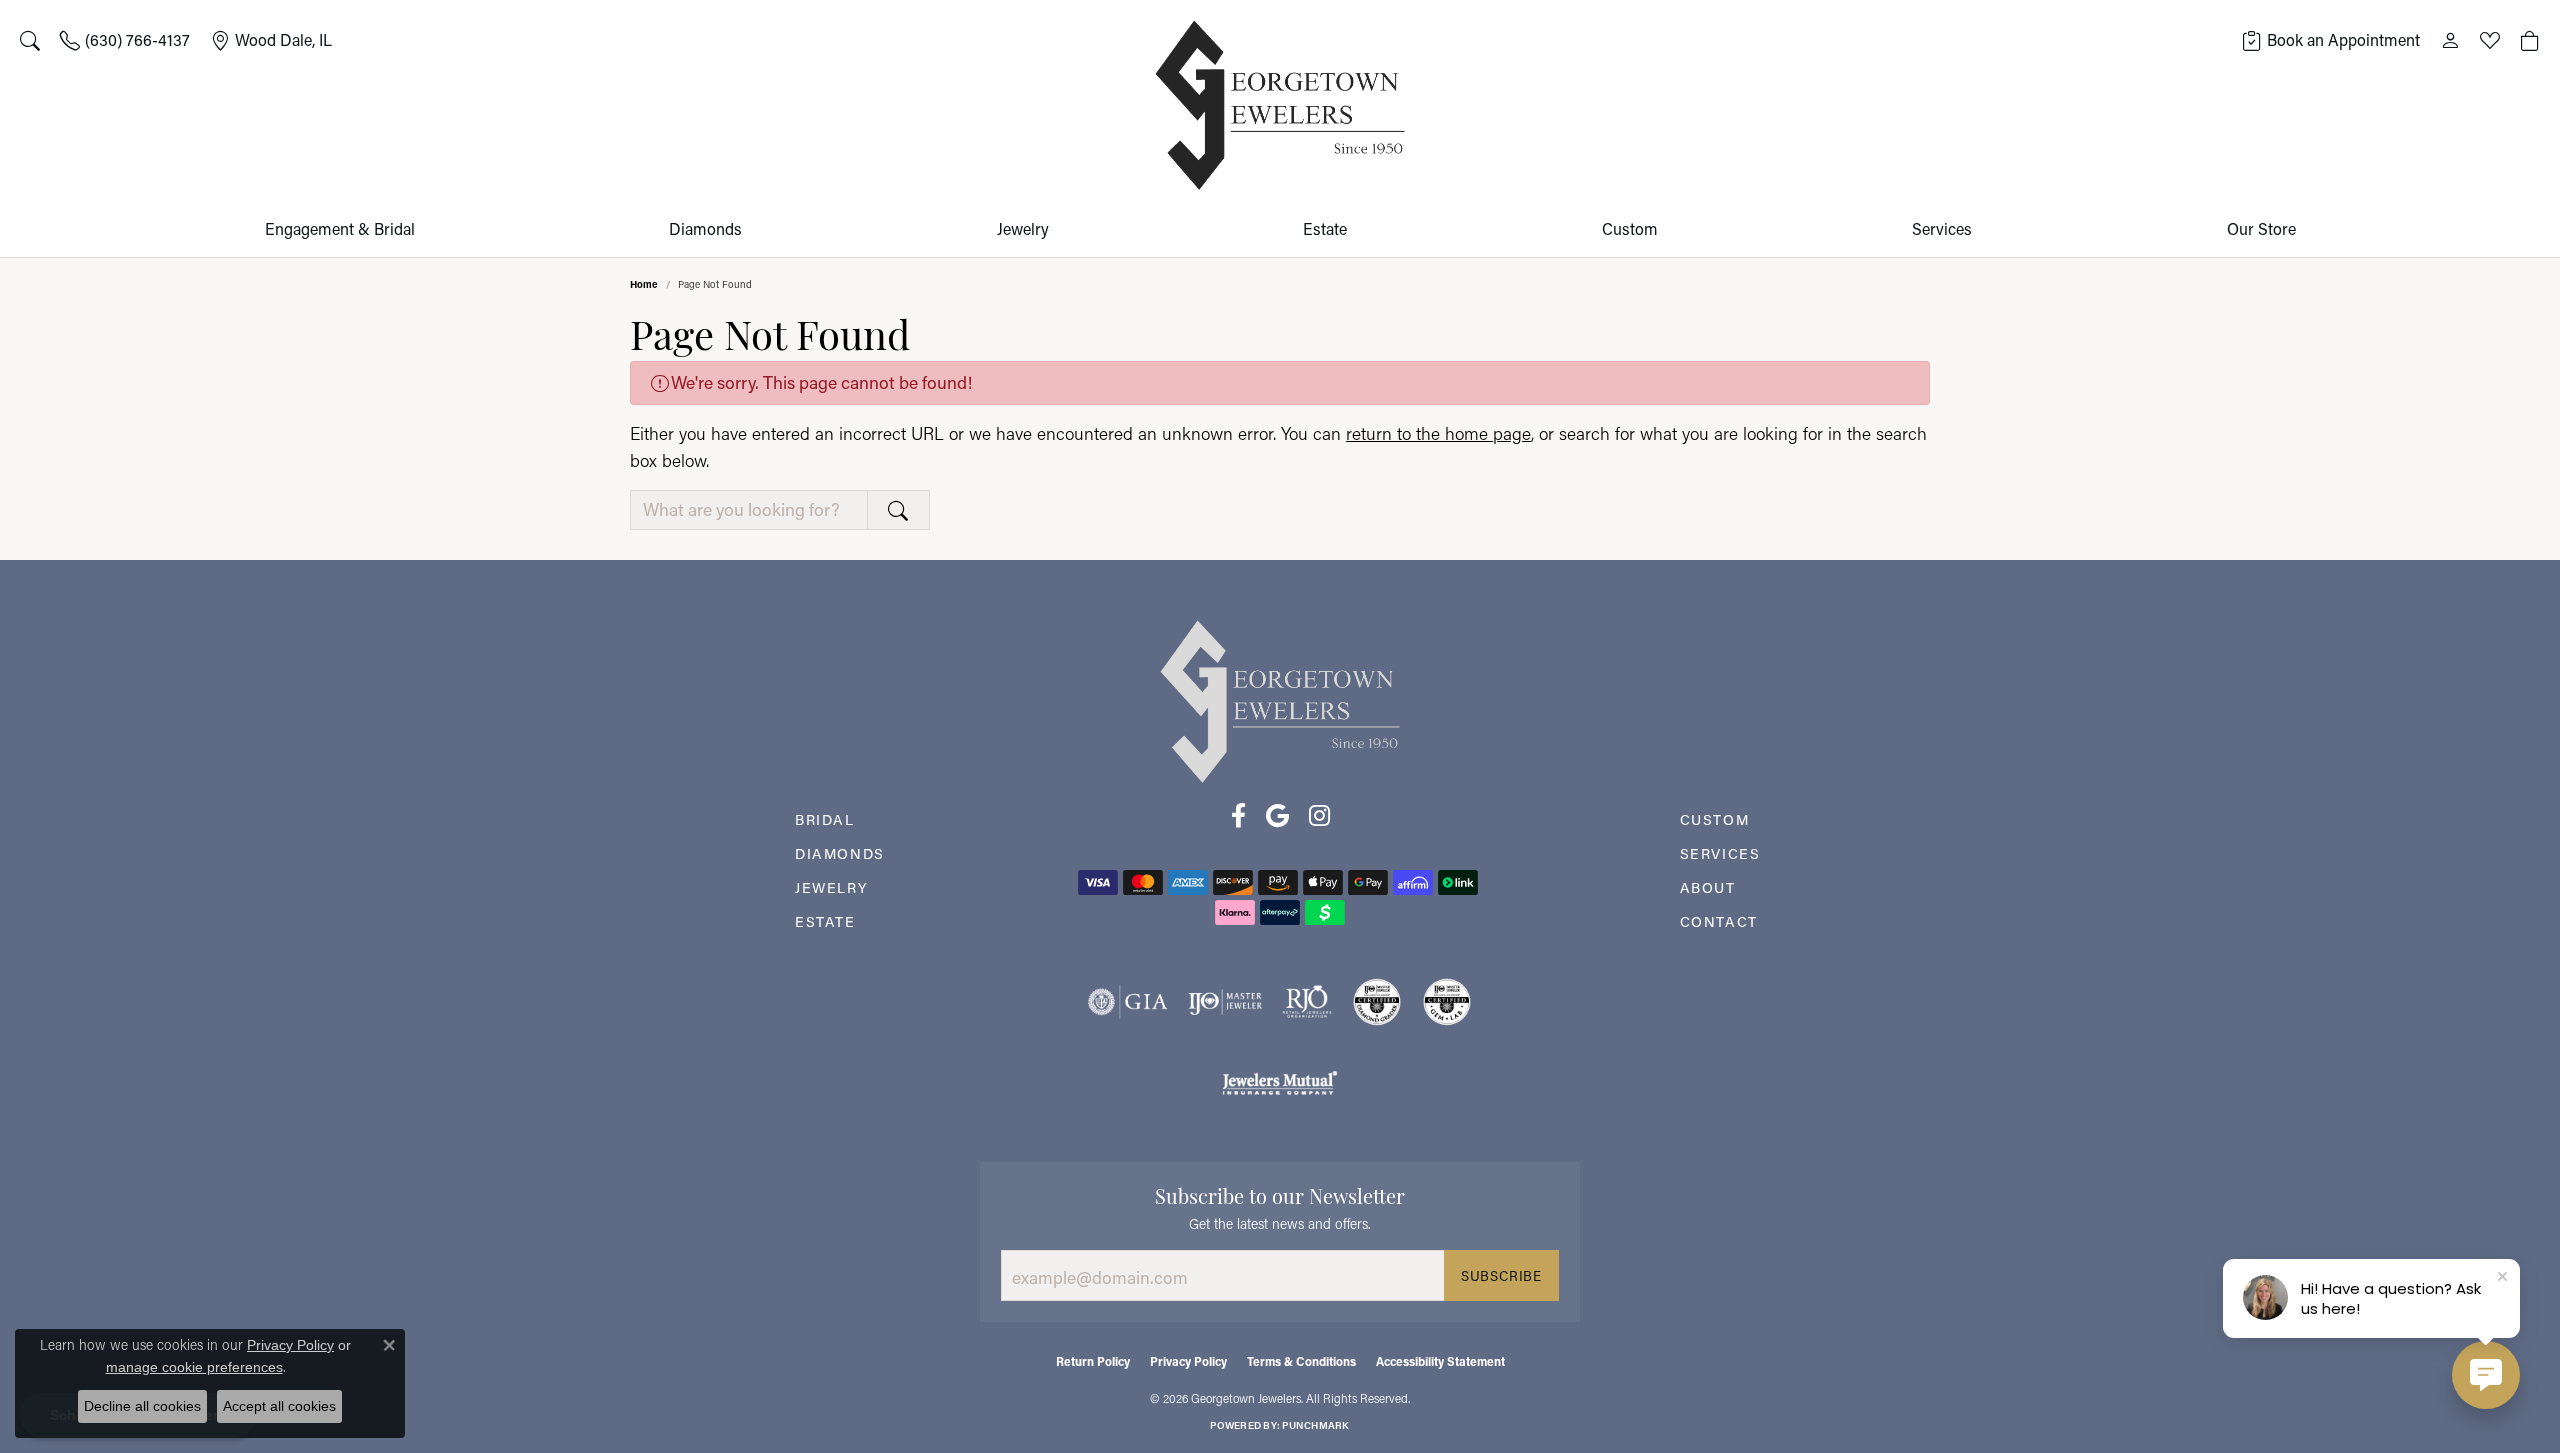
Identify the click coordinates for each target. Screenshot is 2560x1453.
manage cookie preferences (194, 1367)
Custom (1630, 228)
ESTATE (825, 921)
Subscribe (1501, 1276)
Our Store (2261, 228)
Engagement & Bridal (340, 228)
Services (1942, 228)
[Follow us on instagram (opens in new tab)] (1319, 816)
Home (644, 284)
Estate (1325, 228)
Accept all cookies (279, 1406)
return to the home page (1438, 433)
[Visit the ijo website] (1225, 1002)
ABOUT (1708, 887)
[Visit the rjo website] (1307, 1002)
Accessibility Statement (1440, 1361)
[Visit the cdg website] (1377, 1002)
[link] (125, 40)
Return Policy (1093, 1361)
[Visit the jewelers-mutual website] (1279, 1082)
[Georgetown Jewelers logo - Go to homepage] (1280, 105)
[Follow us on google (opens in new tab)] (1277, 816)
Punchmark (1315, 1425)
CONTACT (1719, 921)
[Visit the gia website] (1128, 1002)
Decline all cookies (142, 1406)
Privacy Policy (1188, 1361)
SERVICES (1720, 853)
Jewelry (1023, 228)
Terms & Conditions (1301, 1361)
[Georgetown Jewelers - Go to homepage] (1280, 700)
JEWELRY (831, 887)
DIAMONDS (840, 853)
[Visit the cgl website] (1447, 1002)
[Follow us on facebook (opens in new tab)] (1238, 816)
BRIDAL (825, 819)
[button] (30, 40)
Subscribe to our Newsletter (1280, 1194)
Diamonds (705, 228)
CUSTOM (1715, 819)
